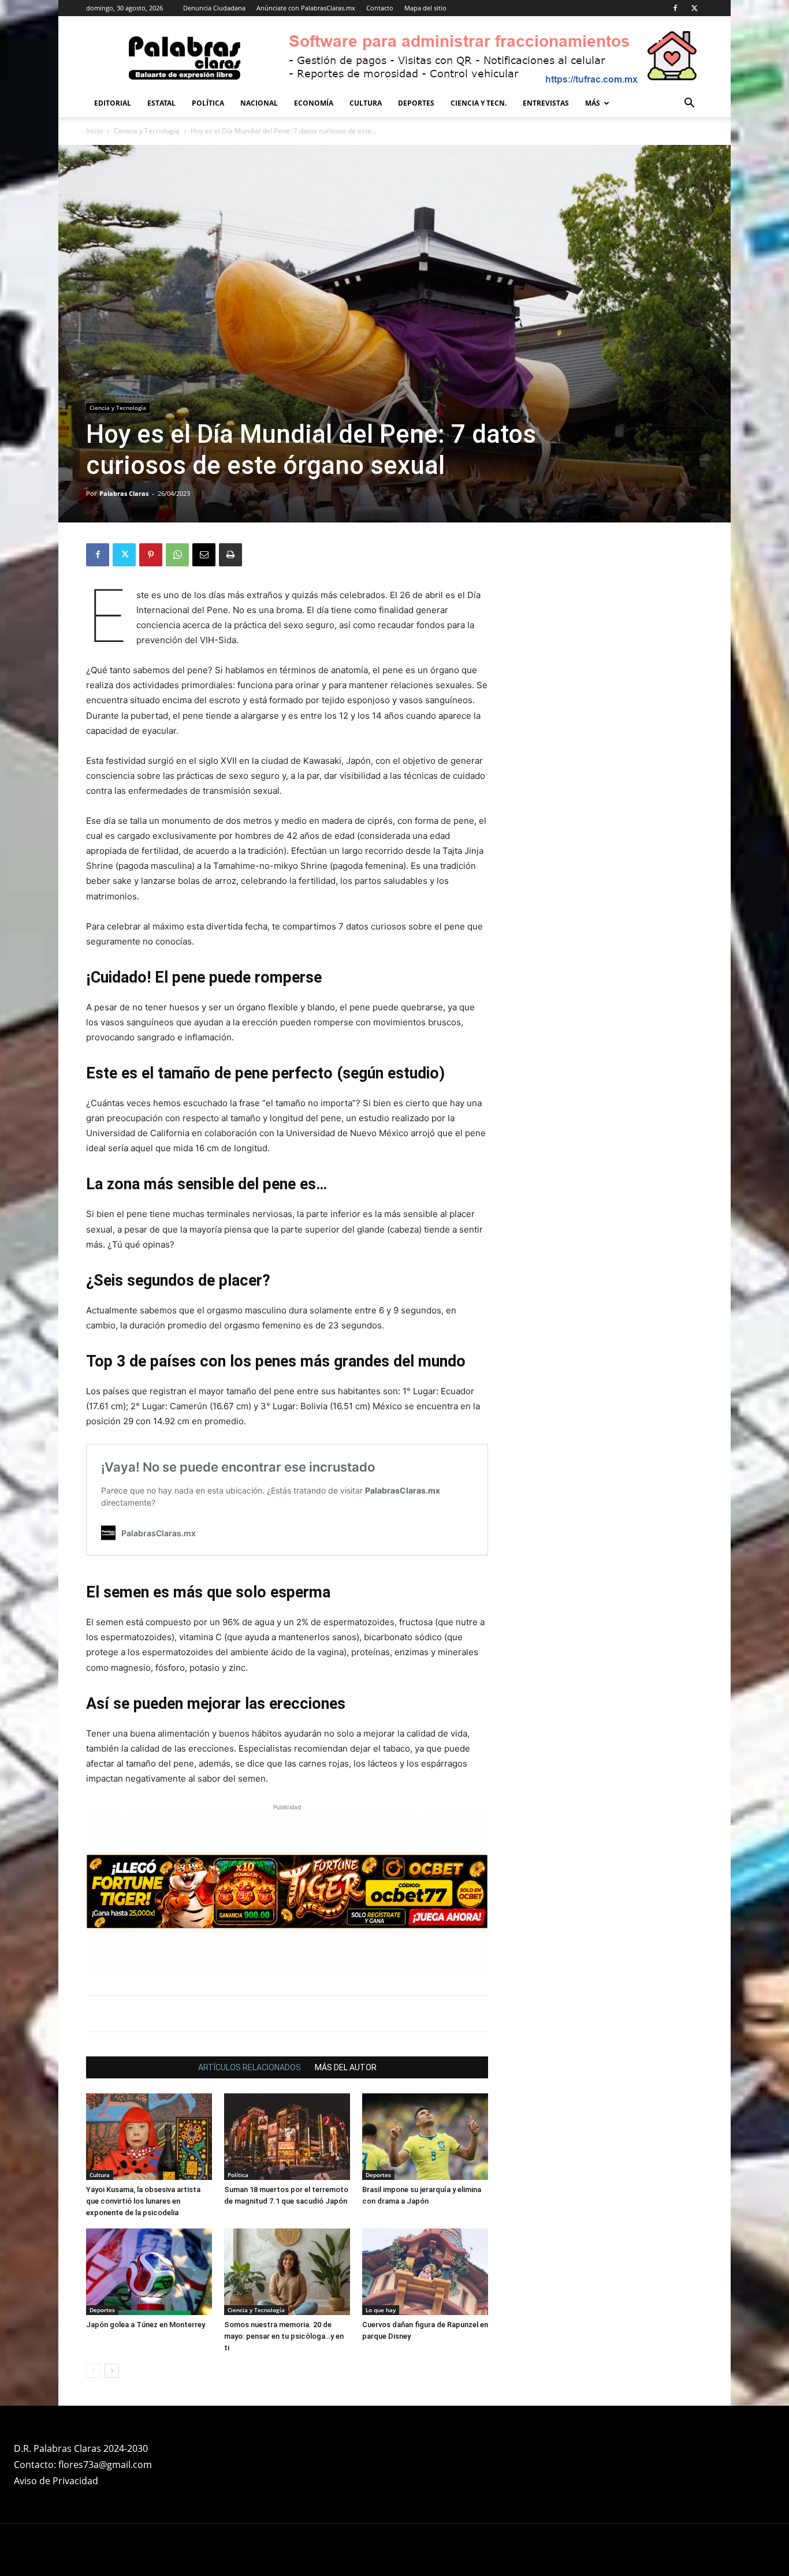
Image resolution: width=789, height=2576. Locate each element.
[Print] (230, 555)
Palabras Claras (124, 493)
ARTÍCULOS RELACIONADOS (250, 2067)
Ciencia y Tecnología (147, 131)
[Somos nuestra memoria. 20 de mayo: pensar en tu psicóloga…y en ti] (287, 2272)
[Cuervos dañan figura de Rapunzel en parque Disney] (425, 2272)
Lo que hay (381, 2310)
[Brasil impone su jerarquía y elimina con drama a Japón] (425, 2137)
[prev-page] (93, 2371)
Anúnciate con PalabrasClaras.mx (306, 8)
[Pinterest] (151, 555)
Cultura (366, 103)
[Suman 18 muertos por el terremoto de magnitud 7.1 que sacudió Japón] (287, 2137)
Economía (314, 103)
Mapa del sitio (425, 8)
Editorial (113, 103)
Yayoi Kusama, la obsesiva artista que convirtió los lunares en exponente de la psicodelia (143, 2201)
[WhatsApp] (177, 555)
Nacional (259, 103)
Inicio (94, 131)
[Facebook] (675, 8)
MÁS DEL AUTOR (346, 2067)
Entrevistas (546, 103)
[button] (689, 104)
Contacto (380, 8)
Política (208, 103)
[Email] (204, 555)
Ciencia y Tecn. (479, 103)
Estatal (161, 103)
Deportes (416, 103)
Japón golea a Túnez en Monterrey (146, 2325)
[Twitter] (694, 8)
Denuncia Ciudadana (214, 8)
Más (593, 103)
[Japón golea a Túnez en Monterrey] (149, 2272)
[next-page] (112, 2371)
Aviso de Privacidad (56, 2481)
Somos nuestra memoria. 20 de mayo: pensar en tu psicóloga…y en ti (284, 2336)
